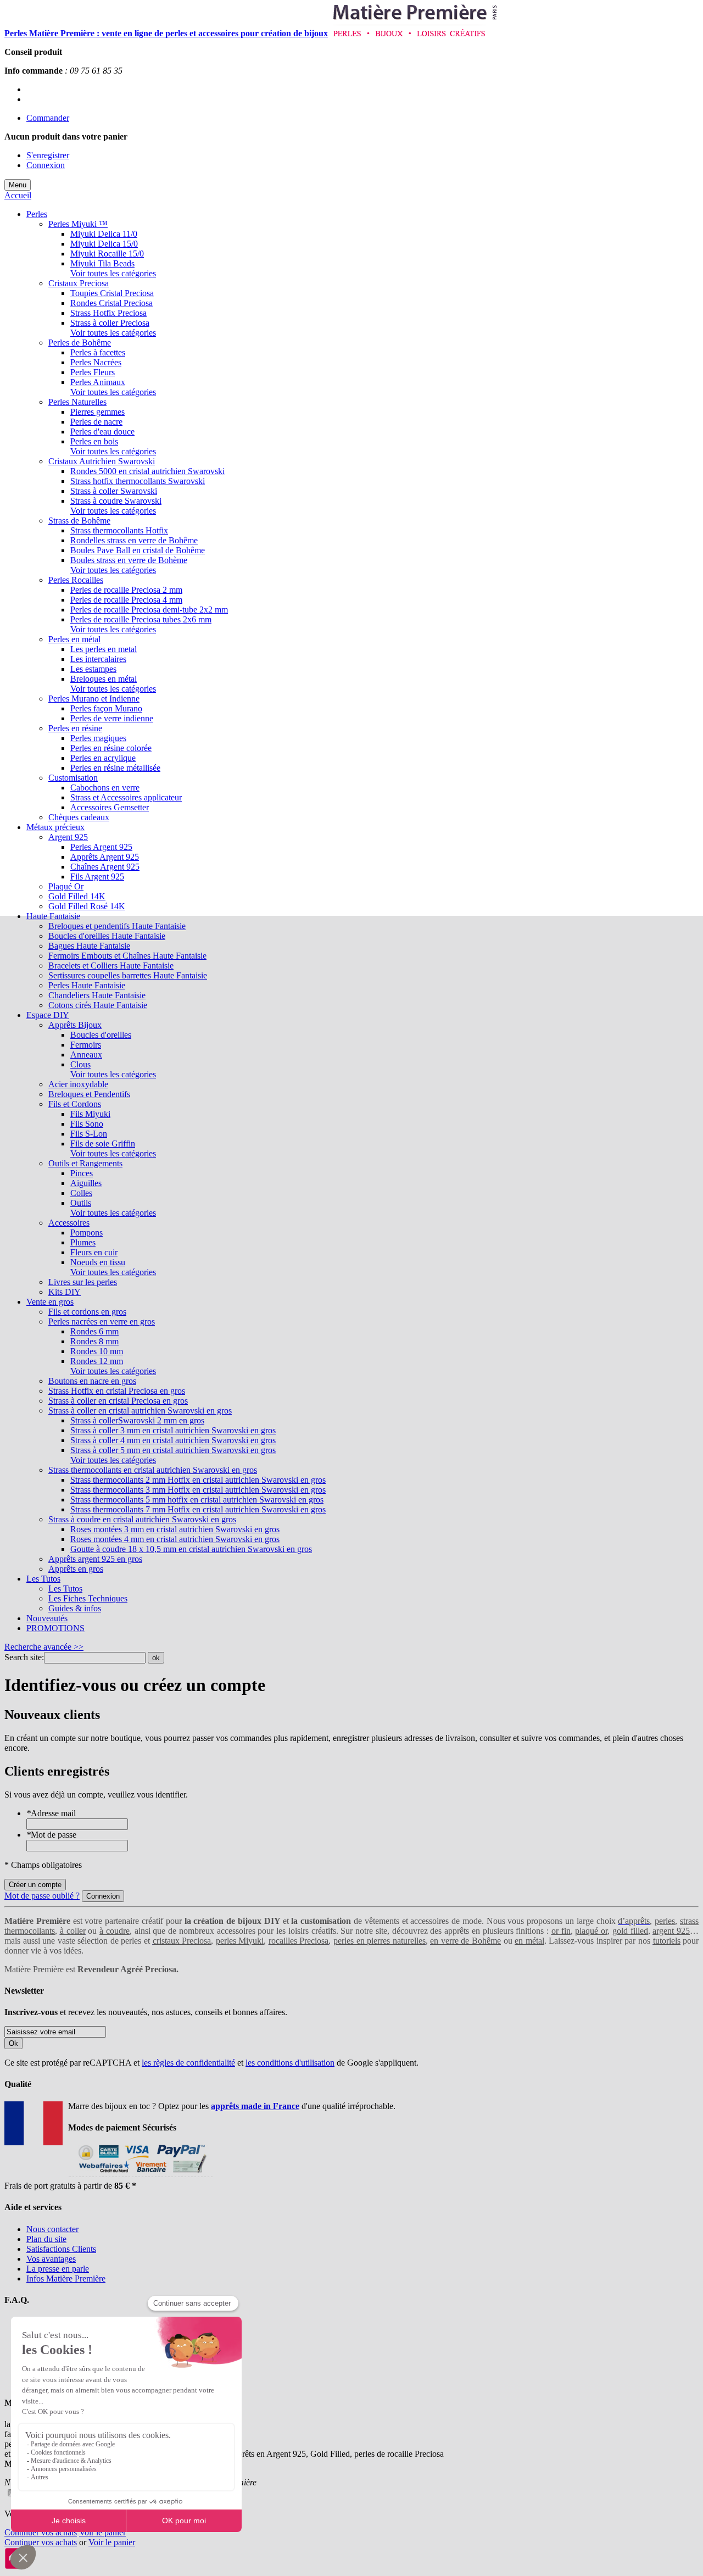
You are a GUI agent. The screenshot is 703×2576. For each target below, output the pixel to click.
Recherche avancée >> (44, 1647)
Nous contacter (52, 2229)
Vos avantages (51, 2259)
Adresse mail (51, 1813)
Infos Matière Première (66, 2279)
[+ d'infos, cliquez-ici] (140, 2176)
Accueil (18, 195)
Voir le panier (102, 2532)
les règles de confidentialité (188, 2063)
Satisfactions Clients (61, 2249)
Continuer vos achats (41, 2532)
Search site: (24, 1657)
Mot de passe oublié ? (42, 1896)
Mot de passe (51, 1835)
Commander (48, 118)
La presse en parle (58, 2269)
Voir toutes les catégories (113, 273)
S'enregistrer (48, 155)
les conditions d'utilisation (290, 2063)
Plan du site (46, 2239)
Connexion (46, 165)
